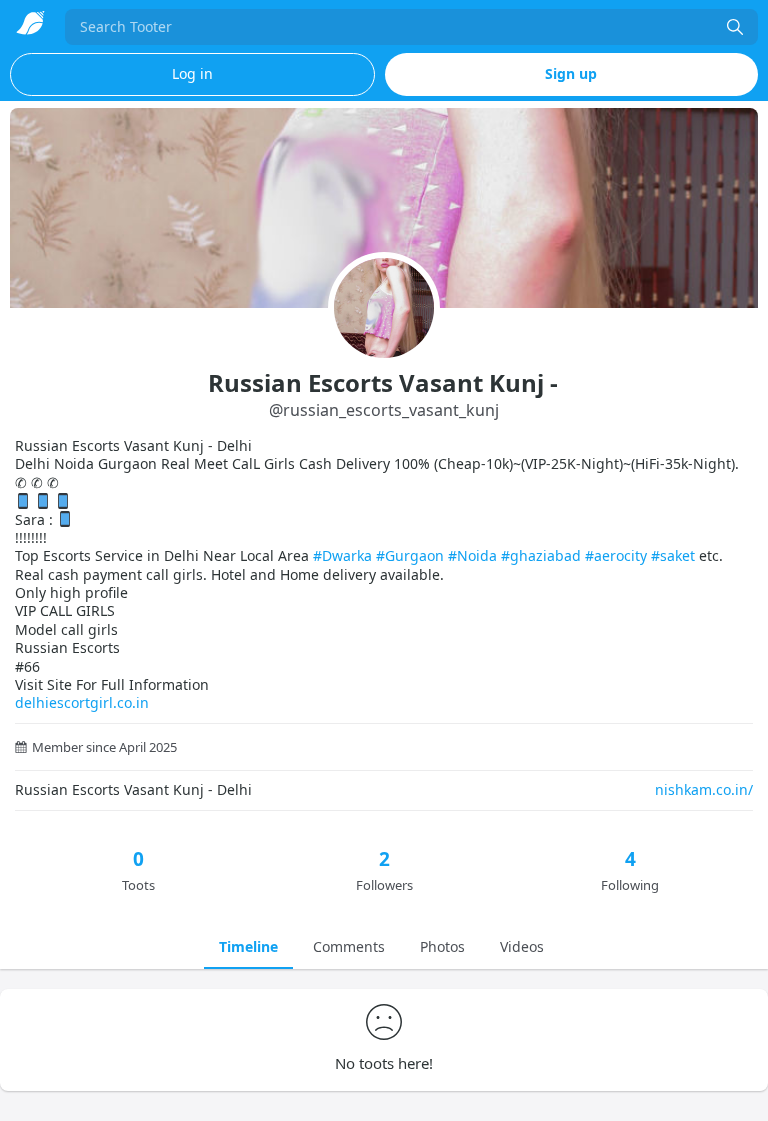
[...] (735, 27)
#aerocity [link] (616, 555)
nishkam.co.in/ (704, 789)
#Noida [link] (472, 555)
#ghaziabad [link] (541, 555)
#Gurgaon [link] (410, 555)
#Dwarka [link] (342, 555)
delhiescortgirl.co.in (82, 702)
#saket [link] (673, 555)
